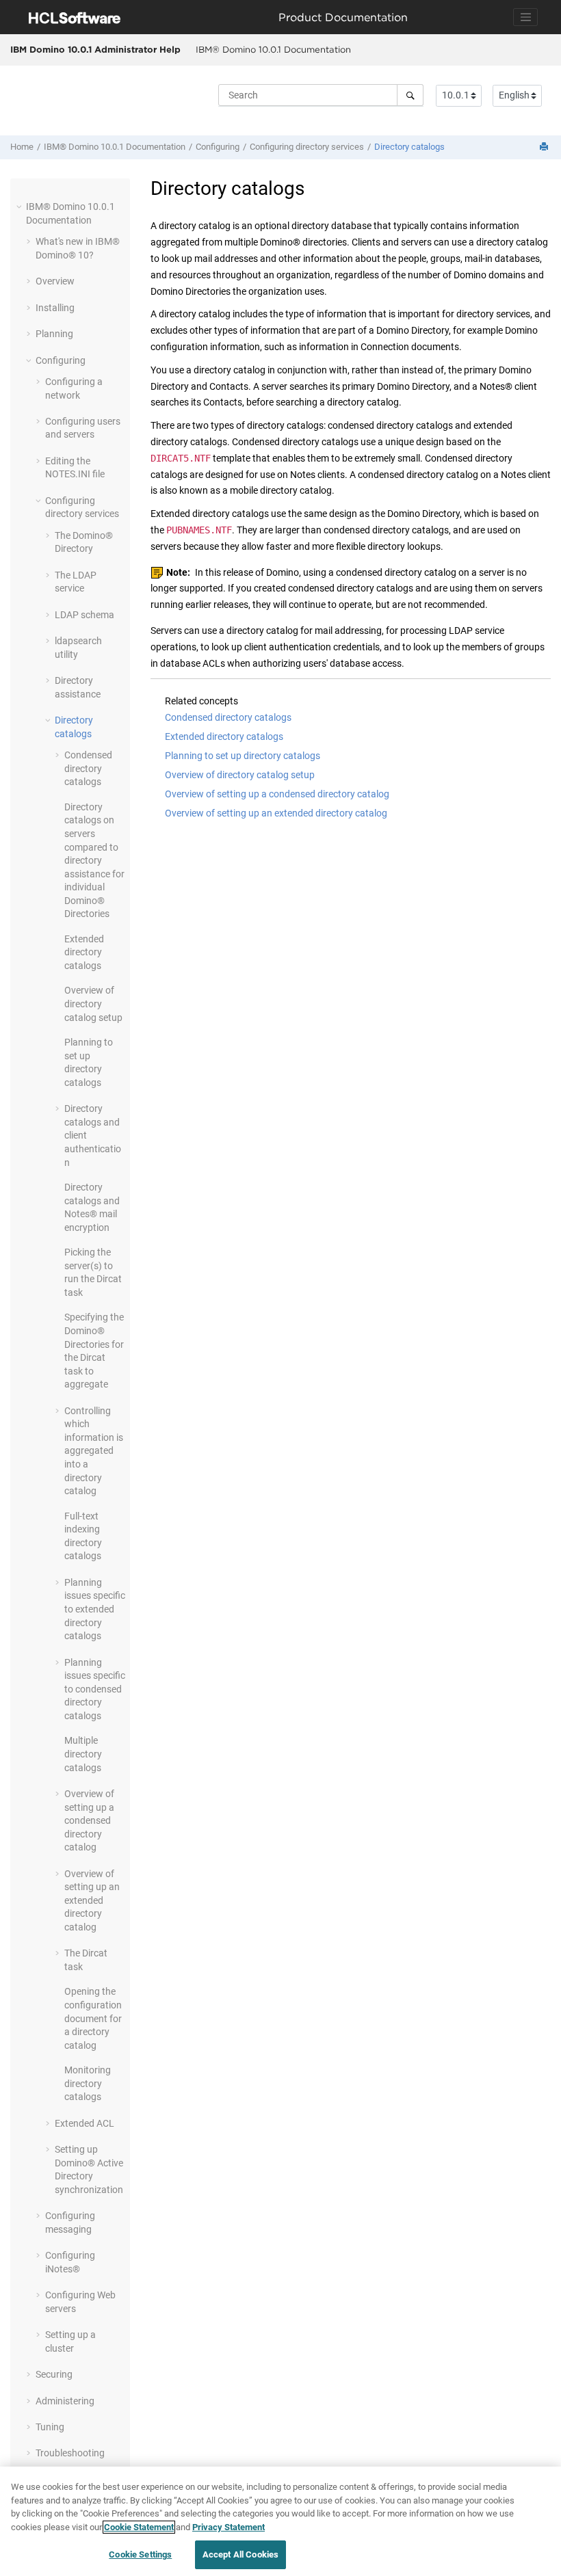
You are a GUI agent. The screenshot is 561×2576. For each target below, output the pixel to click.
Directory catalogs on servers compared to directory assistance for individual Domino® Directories (94, 861)
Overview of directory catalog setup (93, 1004)
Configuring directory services (307, 147)
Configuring (218, 147)
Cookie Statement (139, 2527)
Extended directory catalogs (84, 952)
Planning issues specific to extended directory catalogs (95, 1609)
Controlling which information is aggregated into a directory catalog (94, 1451)
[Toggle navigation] (525, 17)
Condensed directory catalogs (88, 768)
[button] (21, 207)
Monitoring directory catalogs (88, 2083)
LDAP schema (84, 615)
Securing (54, 2374)
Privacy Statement (229, 2527)
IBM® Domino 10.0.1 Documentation (273, 49)
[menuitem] (273, 50)
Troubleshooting (70, 2453)
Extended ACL (84, 2123)
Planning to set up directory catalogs (243, 756)
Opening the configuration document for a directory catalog (93, 2018)
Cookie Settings (140, 2554)
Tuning (50, 2427)
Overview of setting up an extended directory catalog (92, 1900)
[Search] (410, 95)
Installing (55, 308)
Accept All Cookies (240, 2554)
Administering (65, 2401)
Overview (55, 281)
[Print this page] (545, 147)
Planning (54, 334)
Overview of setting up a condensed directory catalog (89, 1820)
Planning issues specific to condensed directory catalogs (95, 1689)
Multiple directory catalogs (83, 1754)
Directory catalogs (409, 147)
